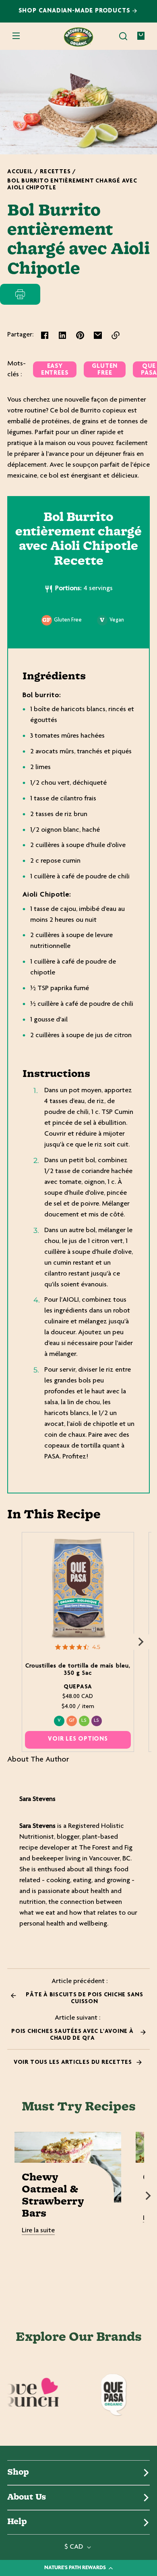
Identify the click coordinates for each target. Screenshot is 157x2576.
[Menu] (16, 36)
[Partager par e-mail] (98, 335)
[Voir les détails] (78, 1588)
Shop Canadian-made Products (75, 11)
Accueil (20, 172)
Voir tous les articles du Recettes (74, 2062)
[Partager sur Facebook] (45, 335)
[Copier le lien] (116, 335)
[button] (123, 36)
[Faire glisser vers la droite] (141, 1642)
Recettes (55, 172)
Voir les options (78, 1739)
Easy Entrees (55, 370)
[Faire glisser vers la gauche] (16, 1642)
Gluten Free (105, 370)
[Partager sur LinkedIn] (62, 335)
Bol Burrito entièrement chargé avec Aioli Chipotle (72, 185)
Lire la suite (38, 2231)
